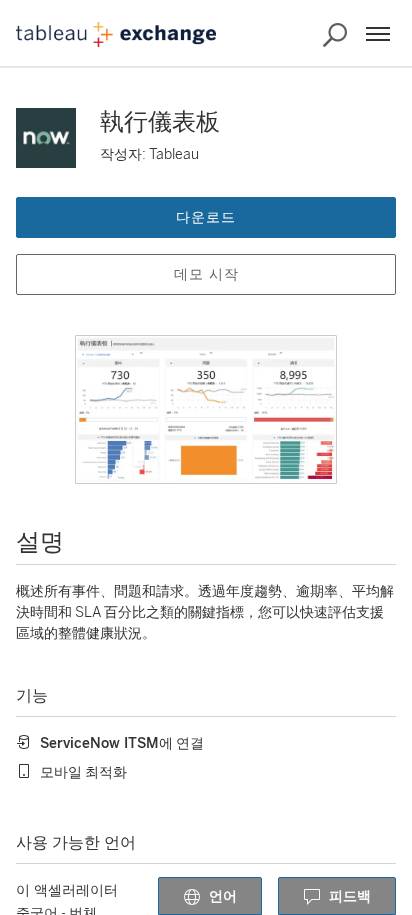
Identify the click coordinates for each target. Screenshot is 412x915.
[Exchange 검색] (335, 35)
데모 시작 (206, 274)
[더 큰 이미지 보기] (206, 409)
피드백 (350, 896)
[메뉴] (378, 34)
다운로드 (206, 217)
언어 (223, 896)
